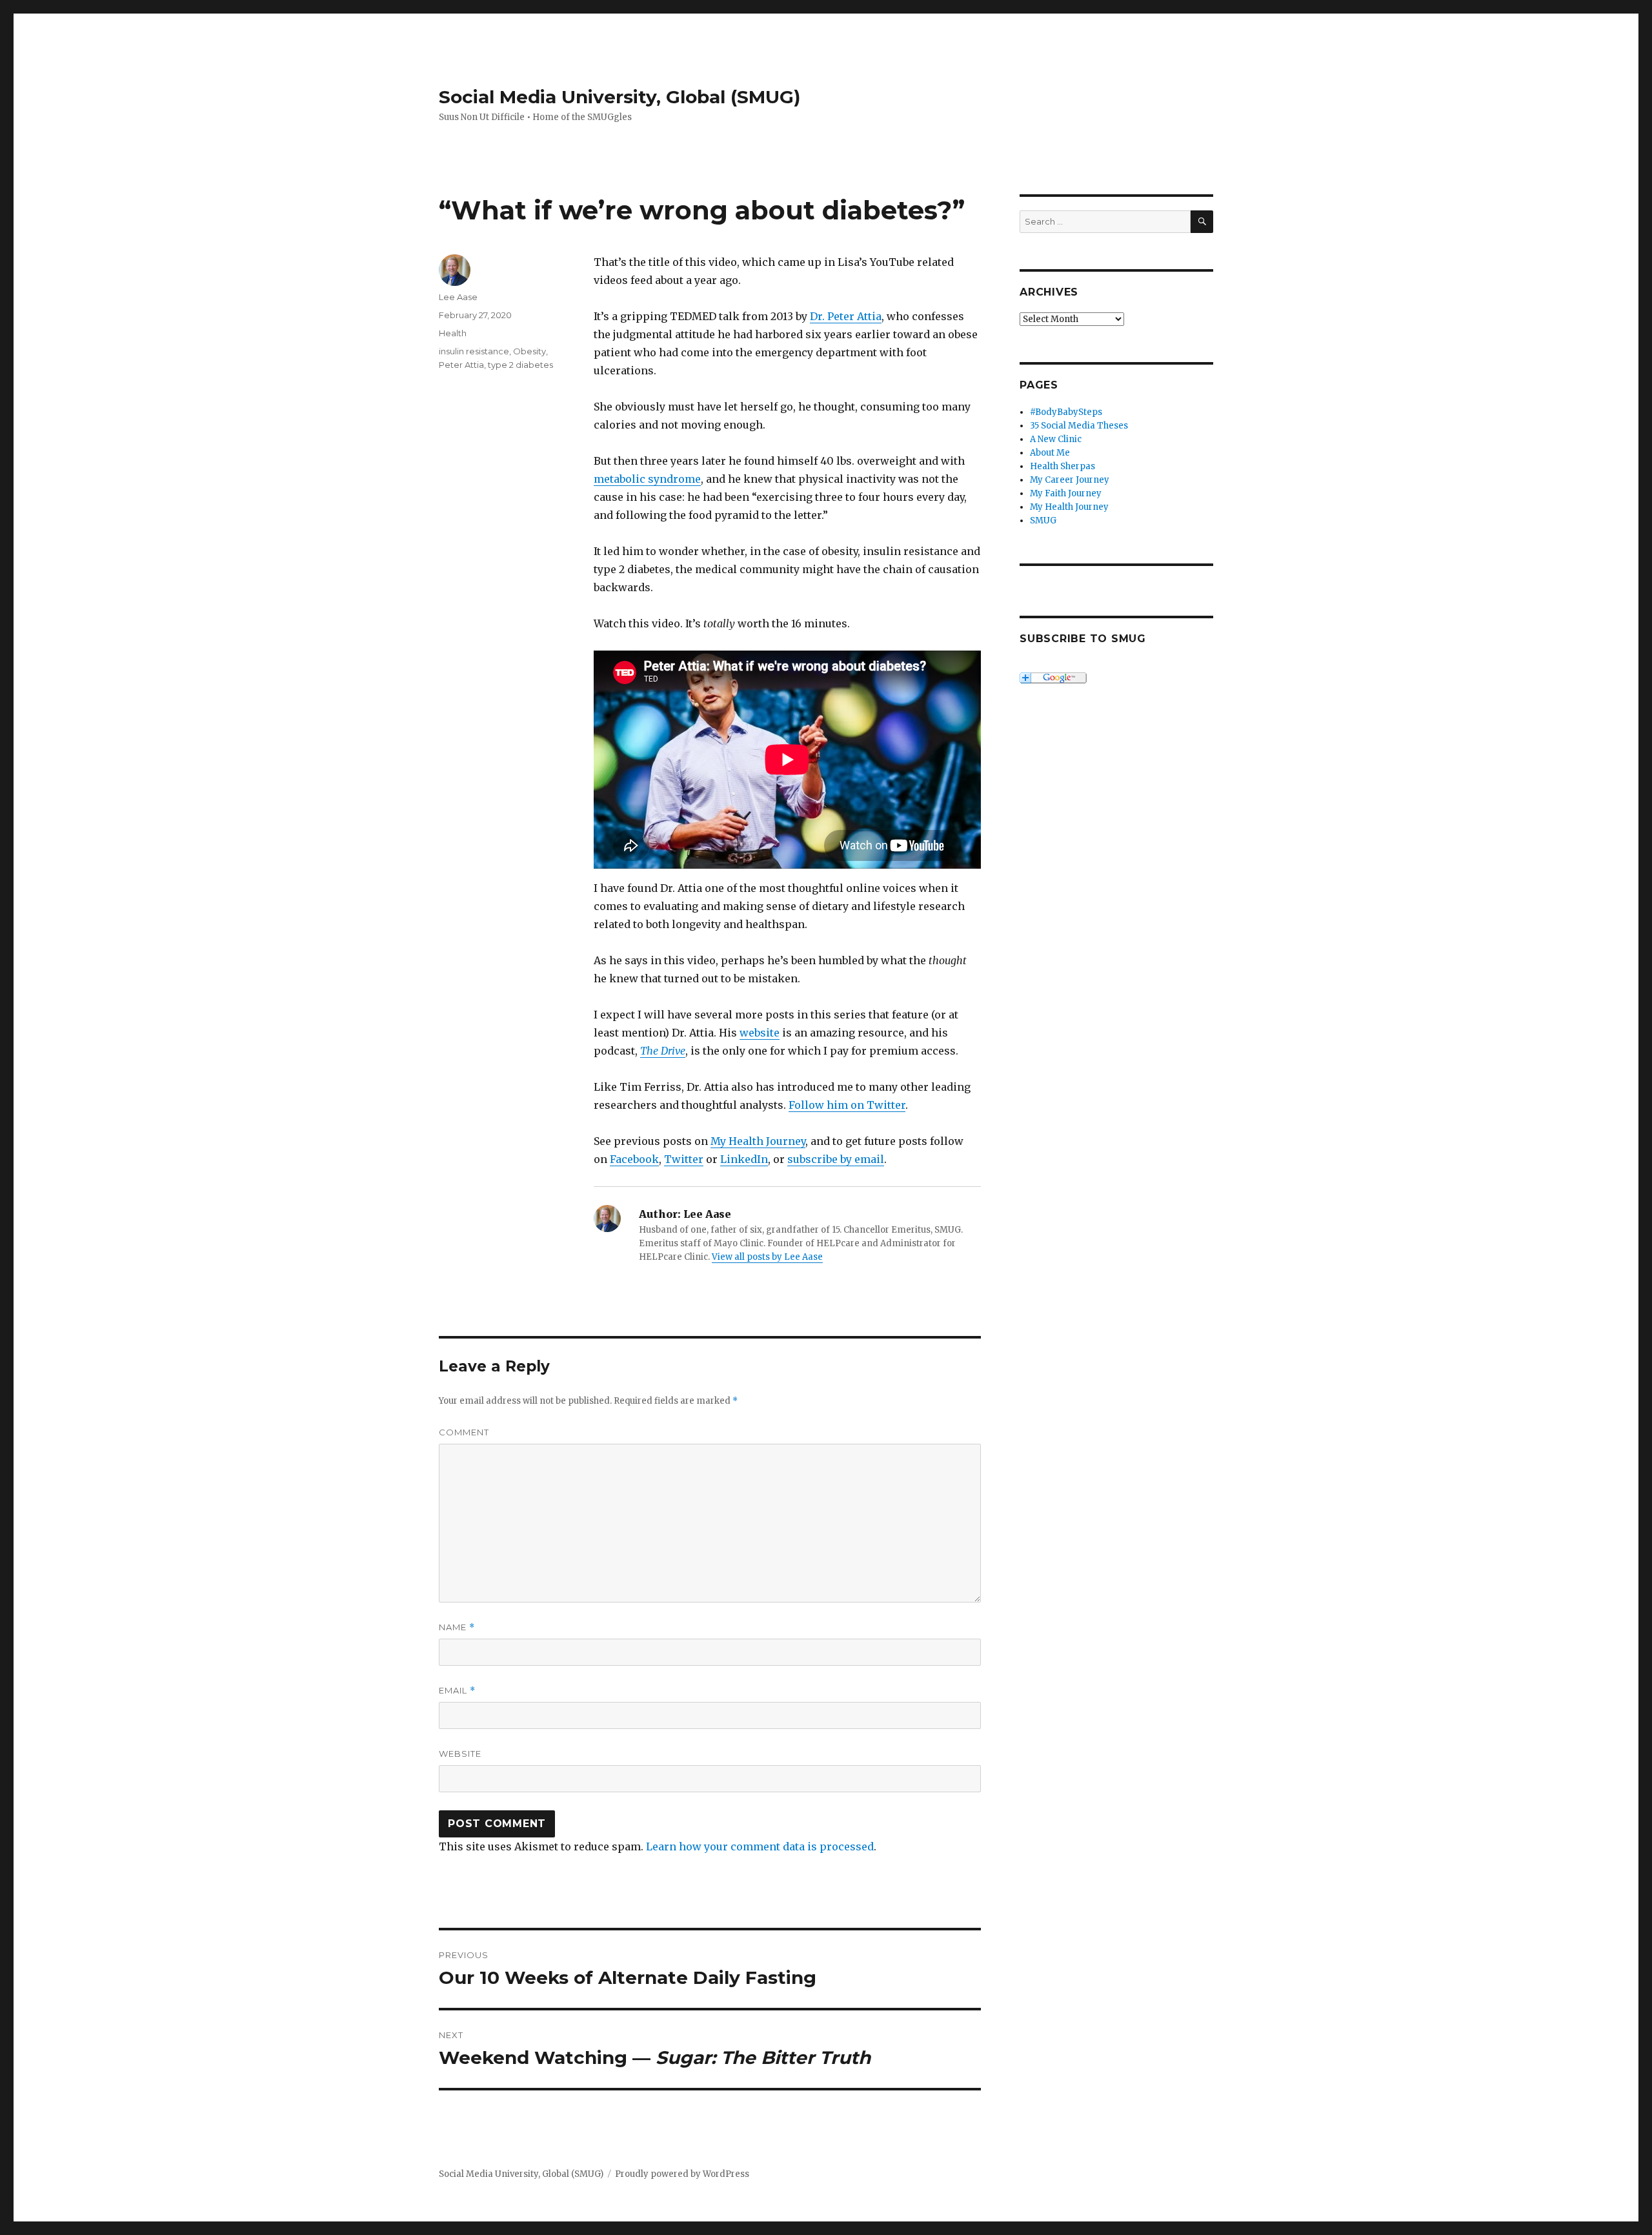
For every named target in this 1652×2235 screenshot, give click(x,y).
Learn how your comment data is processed (760, 1846)
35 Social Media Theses (1079, 426)
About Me (1050, 453)
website (760, 1033)
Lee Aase (458, 297)
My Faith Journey (1066, 493)
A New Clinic (1056, 439)
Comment (464, 1432)
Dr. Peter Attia (846, 316)
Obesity (529, 351)
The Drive (663, 1051)
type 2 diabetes (520, 365)
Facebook (634, 1159)
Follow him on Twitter (847, 1105)
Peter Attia (461, 365)
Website (460, 1754)
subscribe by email (836, 1159)
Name (457, 1627)
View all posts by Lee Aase (767, 1257)
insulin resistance (474, 351)
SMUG (1043, 521)
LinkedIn (744, 1159)
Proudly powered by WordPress (682, 2174)
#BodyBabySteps (1066, 412)
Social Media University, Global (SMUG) (619, 97)
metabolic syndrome (647, 479)
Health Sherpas (1063, 466)
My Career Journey (1070, 480)
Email (457, 1691)
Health (453, 333)
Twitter (684, 1159)
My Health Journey (758, 1141)
